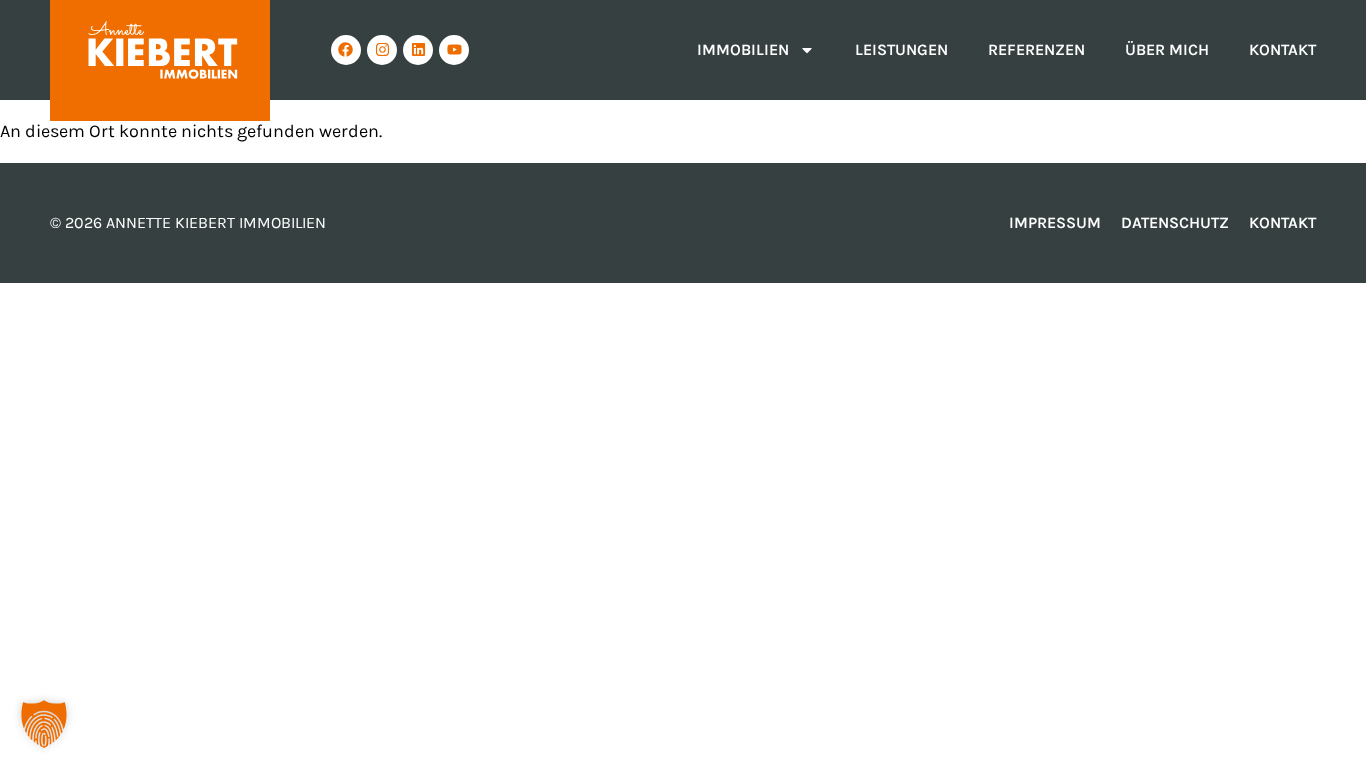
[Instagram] (382, 50)
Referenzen (1036, 49)
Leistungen (901, 49)
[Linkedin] (418, 50)
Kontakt (1282, 49)
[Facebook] (346, 50)
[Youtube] (454, 50)
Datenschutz (1175, 222)
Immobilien (743, 49)
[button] (44, 724)
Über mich (1167, 49)
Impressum (1055, 222)
